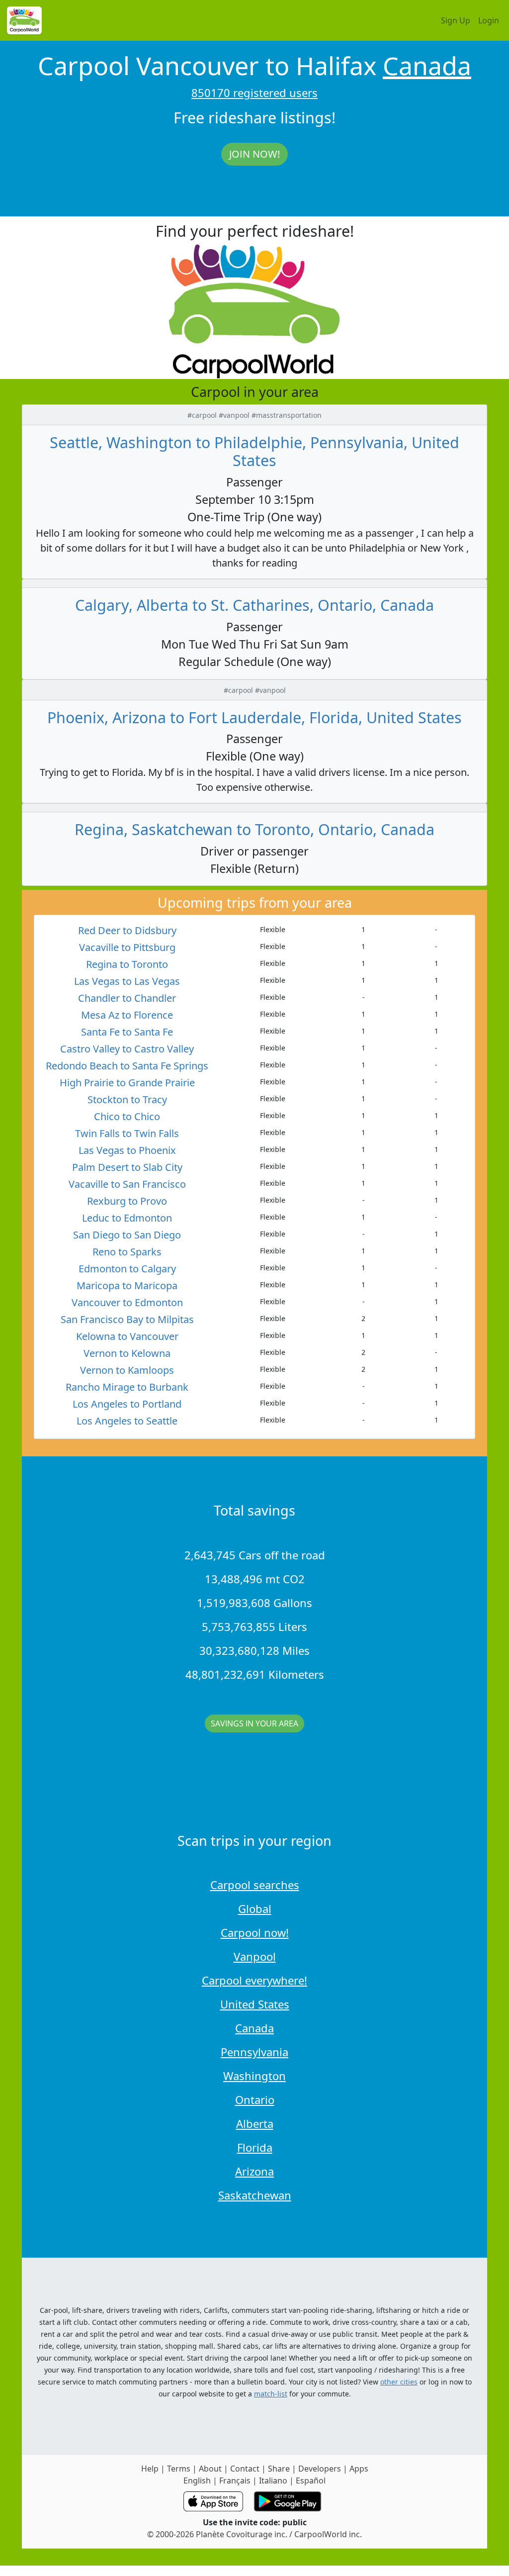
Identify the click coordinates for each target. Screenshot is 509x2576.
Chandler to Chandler (127, 998)
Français (235, 2481)
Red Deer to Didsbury (127, 930)
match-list (271, 2394)
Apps (359, 2469)
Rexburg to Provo (127, 1201)
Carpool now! (255, 1932)
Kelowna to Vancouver (127, 1336)
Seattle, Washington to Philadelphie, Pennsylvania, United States (254, 451)
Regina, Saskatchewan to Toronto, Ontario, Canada (254, 829)
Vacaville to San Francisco (127, 1184)
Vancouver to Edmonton (127, 1302)
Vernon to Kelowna (127, 1353)
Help (150, 2469)
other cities (399, 2382)
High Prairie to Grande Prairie (127, 1083)
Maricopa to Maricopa (127, 1286)
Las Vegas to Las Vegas (127, 981)
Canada (427, 66)
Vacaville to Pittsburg (127, 947)
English (197, 2481)
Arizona (254, 2171)
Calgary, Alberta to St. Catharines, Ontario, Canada (254, 605)
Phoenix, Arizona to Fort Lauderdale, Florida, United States (254, 717)
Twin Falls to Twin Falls (127, 1133)
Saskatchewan (255, 2195)
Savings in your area (254, 1723)
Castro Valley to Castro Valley (127, 1049)
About (210, 2469)
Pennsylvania (254, 2052)
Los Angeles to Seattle (127, 1421)
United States (255, 2004)
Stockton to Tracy (127, 1099)
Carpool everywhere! (254, 1980)
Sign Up (456, 20)
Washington (254, 2076)
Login (489, 20)
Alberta (255, 2123)
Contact (245, 2469)
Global (255, 1908)
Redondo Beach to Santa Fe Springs (127, 1066)
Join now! (254, 154)
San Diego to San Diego (127, 1235)
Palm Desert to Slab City (127, 1167)
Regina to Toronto (127, 964)
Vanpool (255, 1956)
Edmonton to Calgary (127, 1269)
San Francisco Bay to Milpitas (127, 1319)
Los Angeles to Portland (127, 1404)
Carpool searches (255, 1885)
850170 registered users (254, 93)
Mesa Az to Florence (127, 1015)
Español (311, 2481)
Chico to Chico (127, 1116)
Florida (255, 2147)
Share (279, 2469)
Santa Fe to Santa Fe (127, 1032)
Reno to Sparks (127, 1252)
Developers (320, 2469)
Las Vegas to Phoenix (127, 1150)
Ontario (255, 2099)
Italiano (273, 2481)
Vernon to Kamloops (127, 1370)
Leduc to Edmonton (127, 1218)
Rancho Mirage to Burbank (127, 1387)
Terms (179, 2469)
